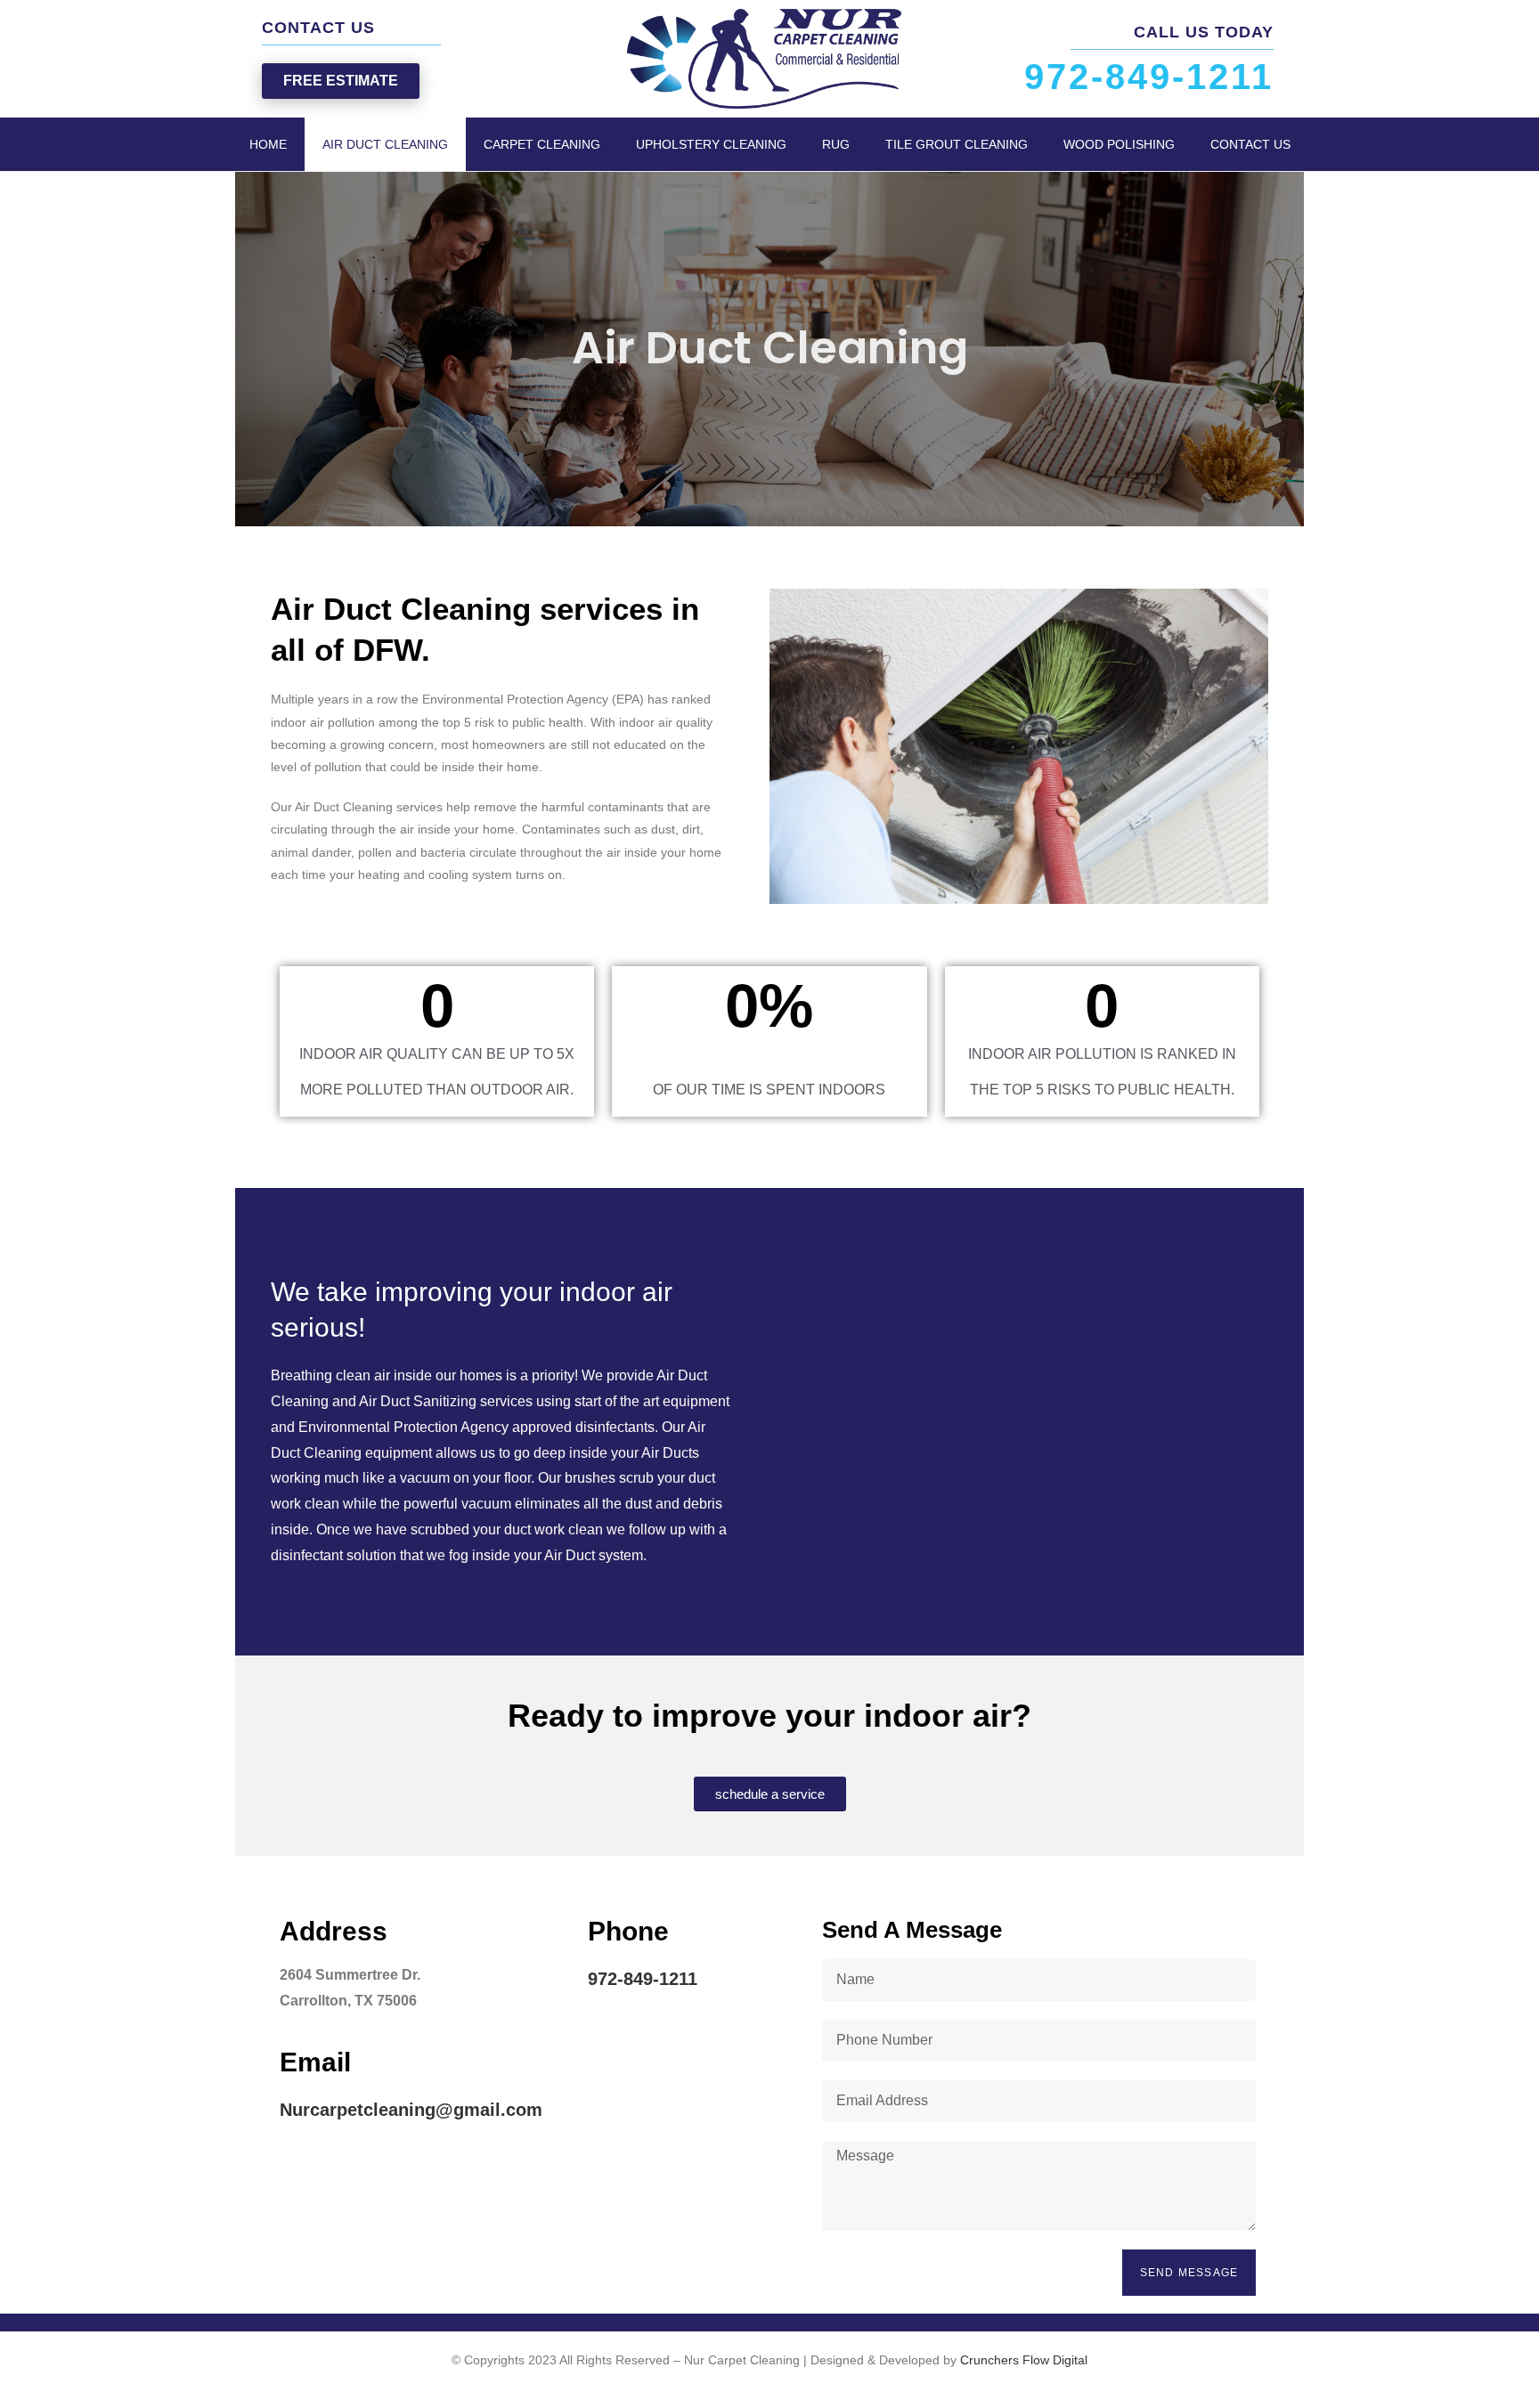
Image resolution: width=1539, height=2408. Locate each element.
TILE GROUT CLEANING (957, 144)
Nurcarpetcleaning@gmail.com (411, 2110)
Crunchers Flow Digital (1024, 2360)
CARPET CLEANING (542, 144)
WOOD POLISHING (1119, 144)
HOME (268, 144)
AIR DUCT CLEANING (385, 144)
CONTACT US (1250, 144)
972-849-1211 (643, 1979)
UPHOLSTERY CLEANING (711, 144)
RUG (836, 144)
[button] (341, 81)
